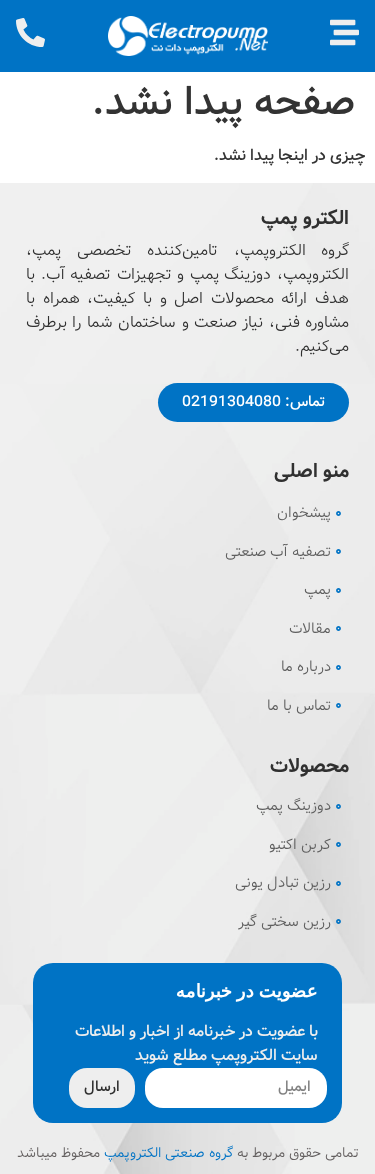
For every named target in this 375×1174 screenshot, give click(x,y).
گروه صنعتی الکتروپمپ (168, 1153)
